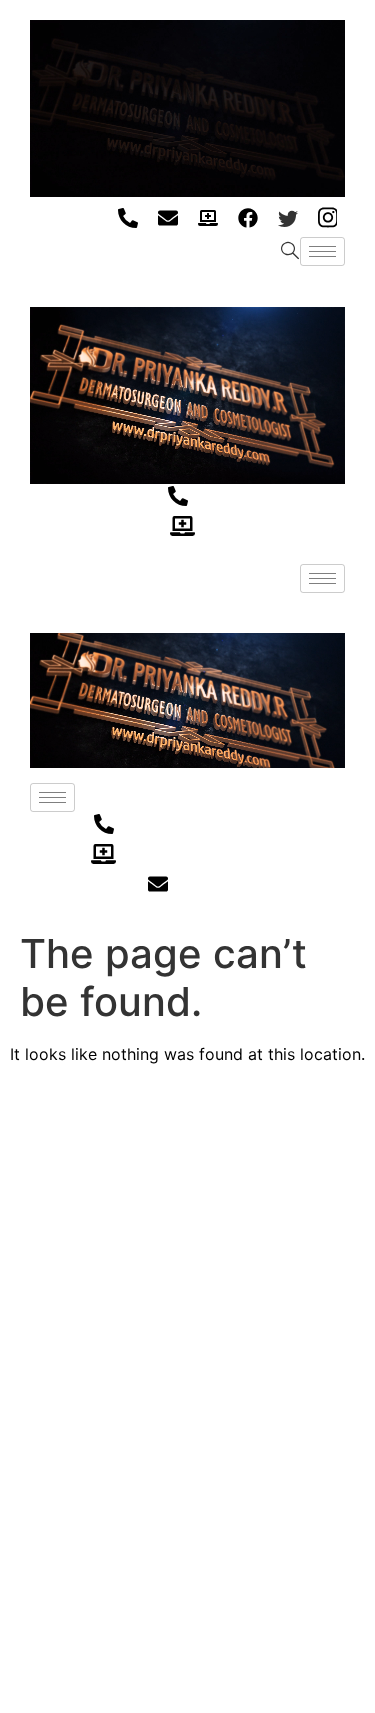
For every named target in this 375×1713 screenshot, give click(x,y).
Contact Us (56, 1358)
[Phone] (127, 217)
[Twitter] (287, 217)
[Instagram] (327, 217)
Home (35, 1196)
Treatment (53, 1293)
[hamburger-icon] (322, 251)
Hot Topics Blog (70, 1326)
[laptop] (207, 217)
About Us (48, 1228)
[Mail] (167, 217)
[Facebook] (247, 217)
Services (45, 1261)
